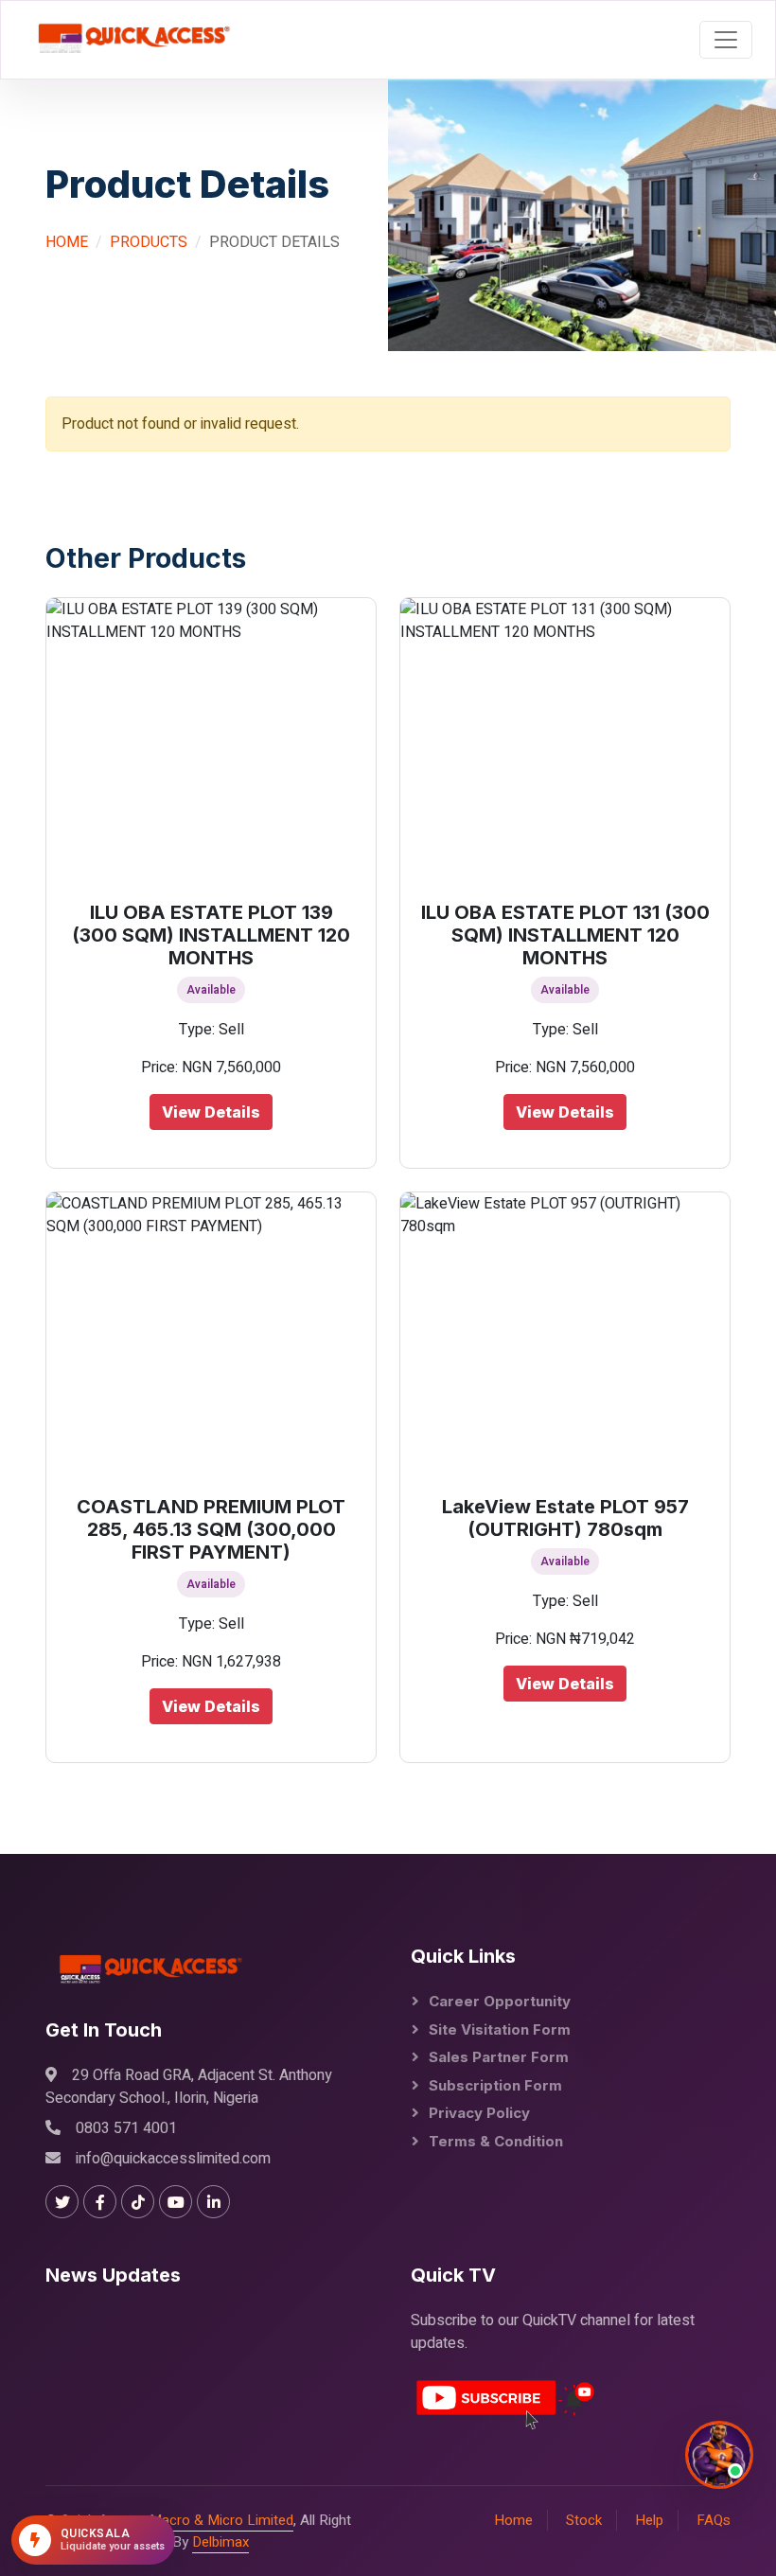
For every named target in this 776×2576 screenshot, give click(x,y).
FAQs (714, 2520)
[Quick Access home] (128, 40)
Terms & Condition (496, 2141)
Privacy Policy (479, 2113)
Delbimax (220, 2542)
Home (67, 242)
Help (649, 2520)
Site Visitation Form (500, 2029)
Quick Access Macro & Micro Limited (177, 2520)
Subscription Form (495, 2085)
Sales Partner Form (499, 2057)
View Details (211, 1112)
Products (149, 242)
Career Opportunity (500, 2001)
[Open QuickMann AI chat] (719, 2455)
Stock (584, 2520)
